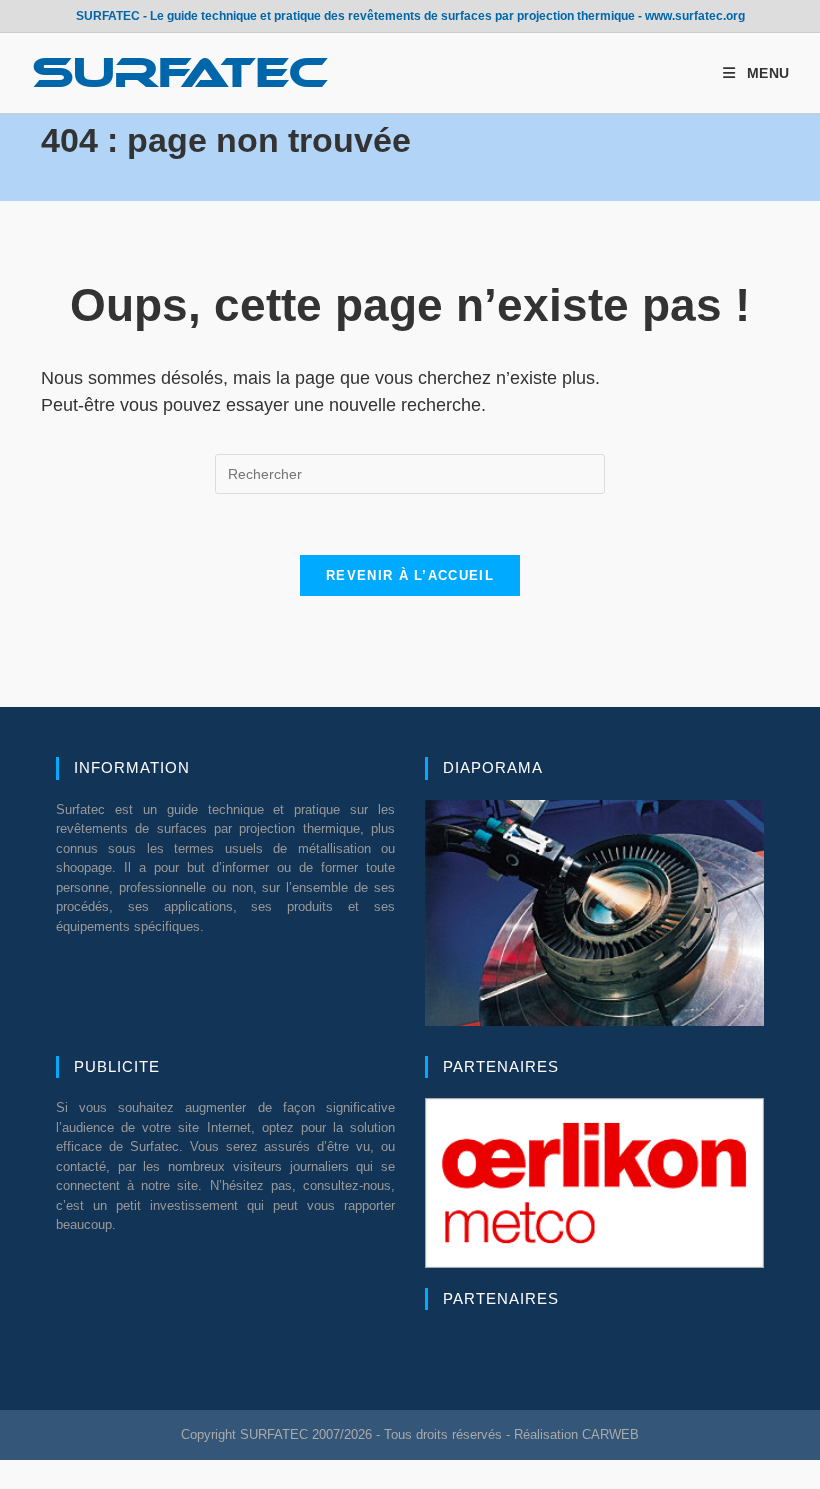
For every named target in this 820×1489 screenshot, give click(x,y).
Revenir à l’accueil (410, 575)
